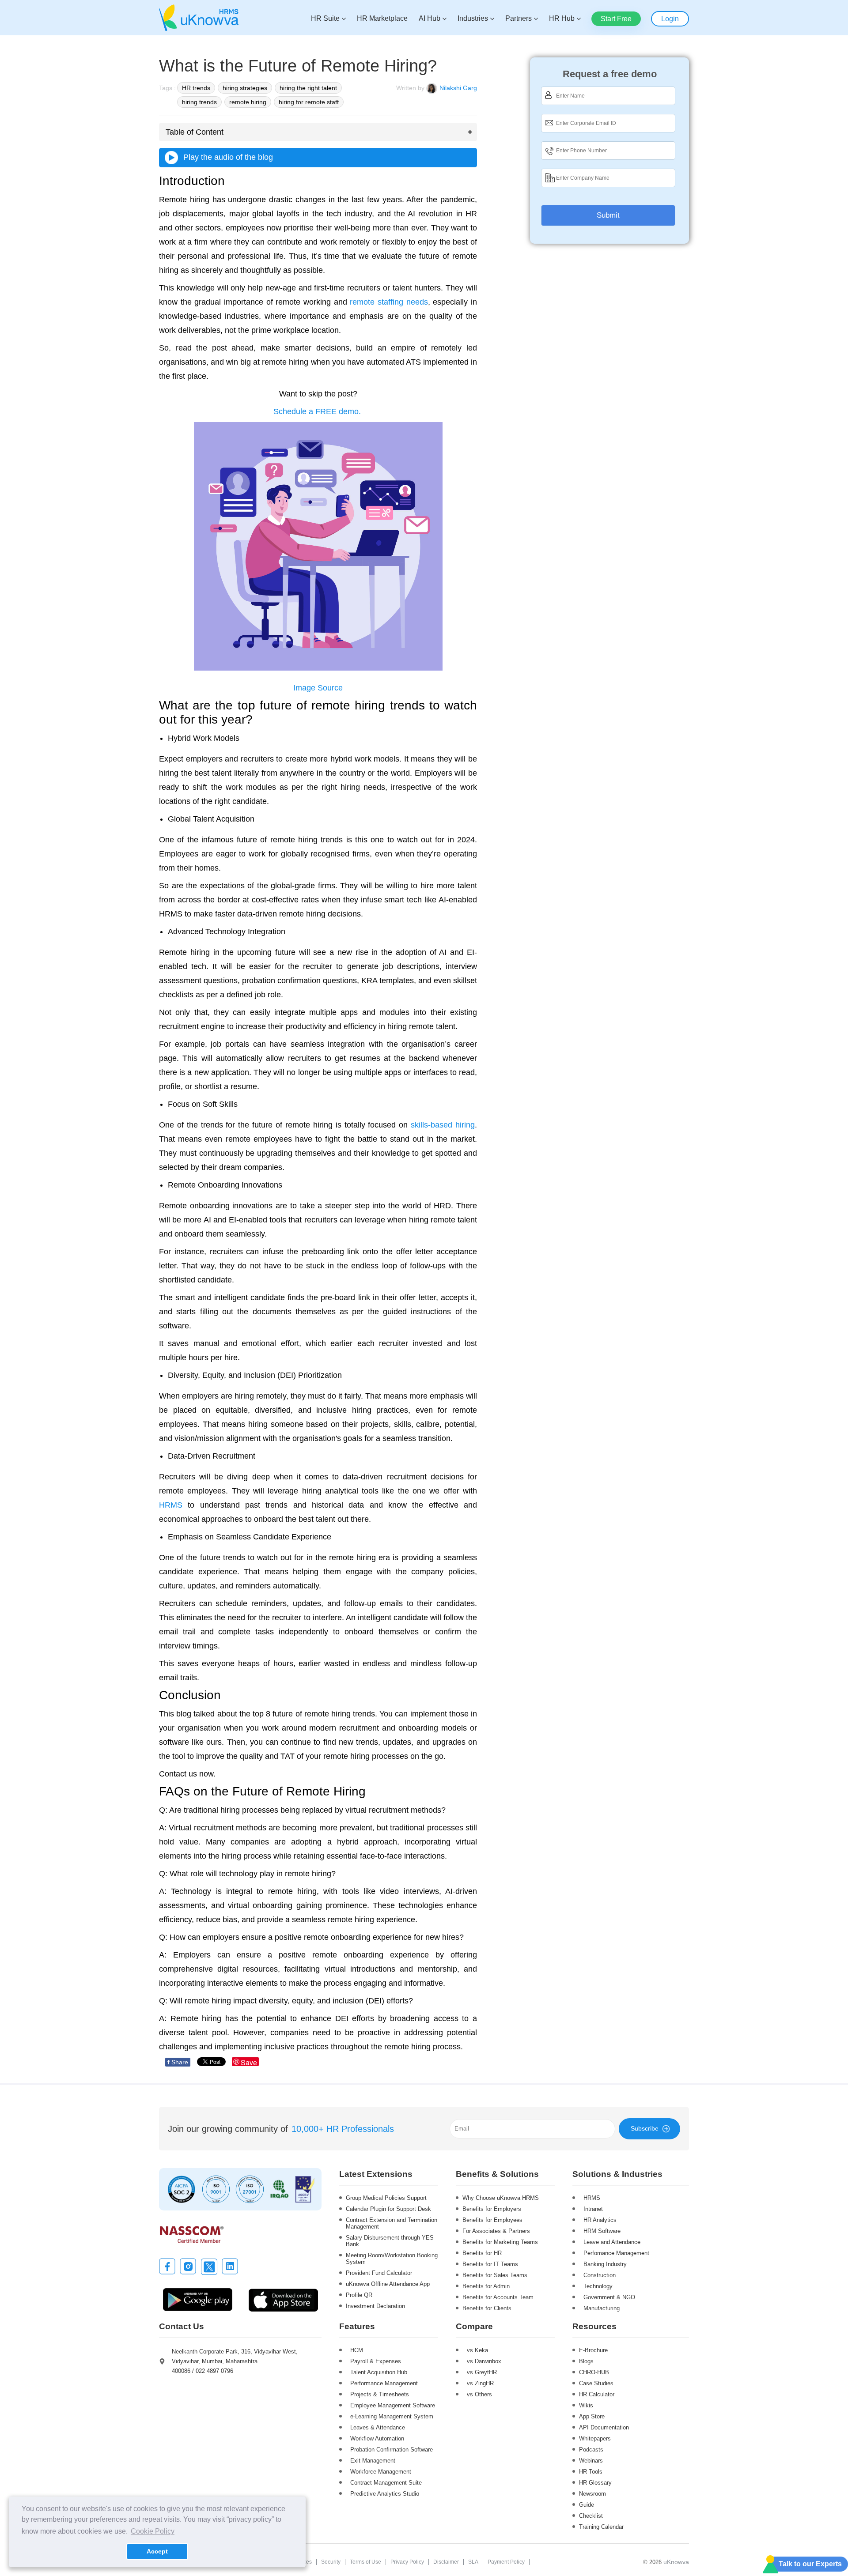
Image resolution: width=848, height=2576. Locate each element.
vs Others (479, 2394)
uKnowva (676, 2562)
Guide (587, 2505)
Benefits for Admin (486, 2286)
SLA (473, 2562)
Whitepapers (595, 2438)
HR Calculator (597, 2394)
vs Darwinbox (484, 2361)
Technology (598, 2286)
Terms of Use (365, 2562)
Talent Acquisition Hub (379, 2372)
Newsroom (592, 2494)
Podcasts (591, 2450)
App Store (592, 2416)
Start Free (616, 19)
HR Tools (591, 2472)
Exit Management (373, 2461)
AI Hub (430, 18)
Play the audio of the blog (226, 157)
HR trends (196, 88)
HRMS (592, 2198)
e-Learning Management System (392, 2416)
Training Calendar (601, 2527)
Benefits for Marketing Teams (500, 2242)
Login (670, 19)
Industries (473, 18)
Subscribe (645, 2128)
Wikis (586, 2405)
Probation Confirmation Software (392, 2450)
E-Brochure (593, 2350)
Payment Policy (506, 2562)
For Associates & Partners (496, 2231)
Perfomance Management (616, 2253)
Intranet (593, 2209)
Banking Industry (605, 2264)
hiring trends (199, 102)
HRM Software (602, 2231)
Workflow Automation (377, 2438)
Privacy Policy (407, 2562)
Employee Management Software (393, 2405)
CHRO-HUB (594, 2372)
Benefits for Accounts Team (498, 2297)
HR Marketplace (382, 18)
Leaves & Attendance (378, 2427)
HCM (357, 2350)
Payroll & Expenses (376, 2361)
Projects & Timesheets (380, 2394)
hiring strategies (245, 88)
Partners (519, 18)
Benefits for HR (482, 2253)
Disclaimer (446, 2562)
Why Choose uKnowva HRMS (501, 2198)
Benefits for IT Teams (490, 2264)
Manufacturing (602, 2308)
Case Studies (596, 2383)
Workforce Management (381, 2472)
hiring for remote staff (309, 102)
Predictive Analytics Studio (385, 2494)
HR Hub (562, 18)
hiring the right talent (308, 88)
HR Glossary (595, 2483)
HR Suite (325, 18)
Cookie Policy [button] (153, 2531)
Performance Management (384, 2383)
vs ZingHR (480, 2383)
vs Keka (477, 2350)
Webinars (591, 2461)
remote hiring (248, 102)
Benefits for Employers (492, 2209)
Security (331, 2562)
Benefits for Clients (487, 2308)
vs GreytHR (482, 2372)
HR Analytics (600, 2220)
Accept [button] (157, 2551)
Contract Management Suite (386, 2483)
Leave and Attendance (612, 2242)
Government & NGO (609, 2297)
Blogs (586, 2361)
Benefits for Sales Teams (495, 2275)
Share (178, 2062)
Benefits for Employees (492, 2220)
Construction (600, 2275)
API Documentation (604, 2427)
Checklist (591, 2516)
